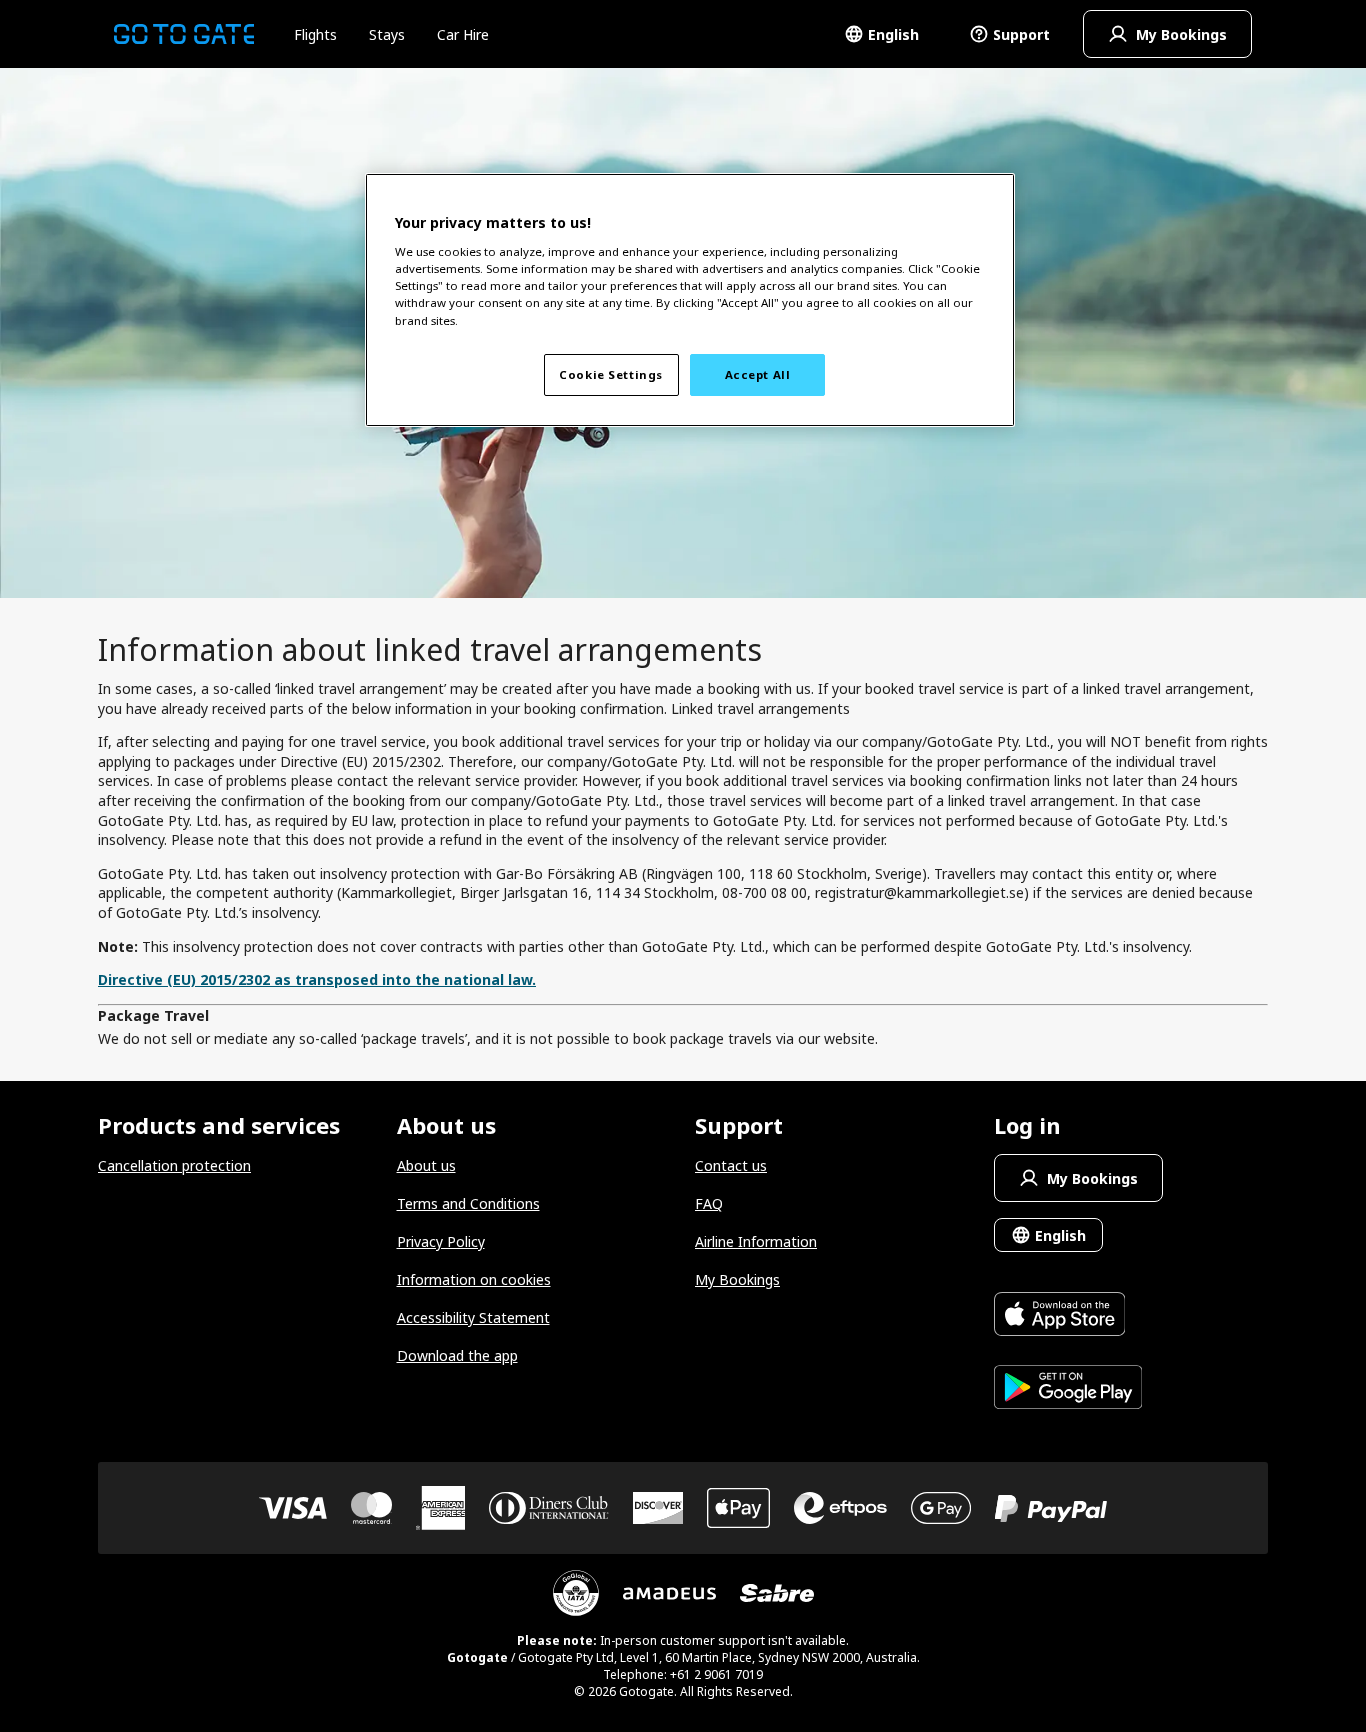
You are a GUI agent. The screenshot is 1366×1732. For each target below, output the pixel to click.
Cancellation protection (174, 1165)
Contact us (731, 1165)
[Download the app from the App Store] (1068, 1316)
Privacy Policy (441, 1241)
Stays (387, 34)
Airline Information (756, 1241)
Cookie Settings (611, 374)
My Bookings (737, 1279)
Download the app (457, 1355)
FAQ (709, 1203)
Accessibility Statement (473, 1317)
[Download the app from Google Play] (1068, 1389)
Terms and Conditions (468, 1203)
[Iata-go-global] (576, 1593)
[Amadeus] (669, 1593)
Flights (315, 34)
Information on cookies (474, 1279)
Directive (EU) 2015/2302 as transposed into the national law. (317, 979)
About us (426, 1165)
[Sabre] (777, 1593)
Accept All (758, 374)
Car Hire (463, 34)
